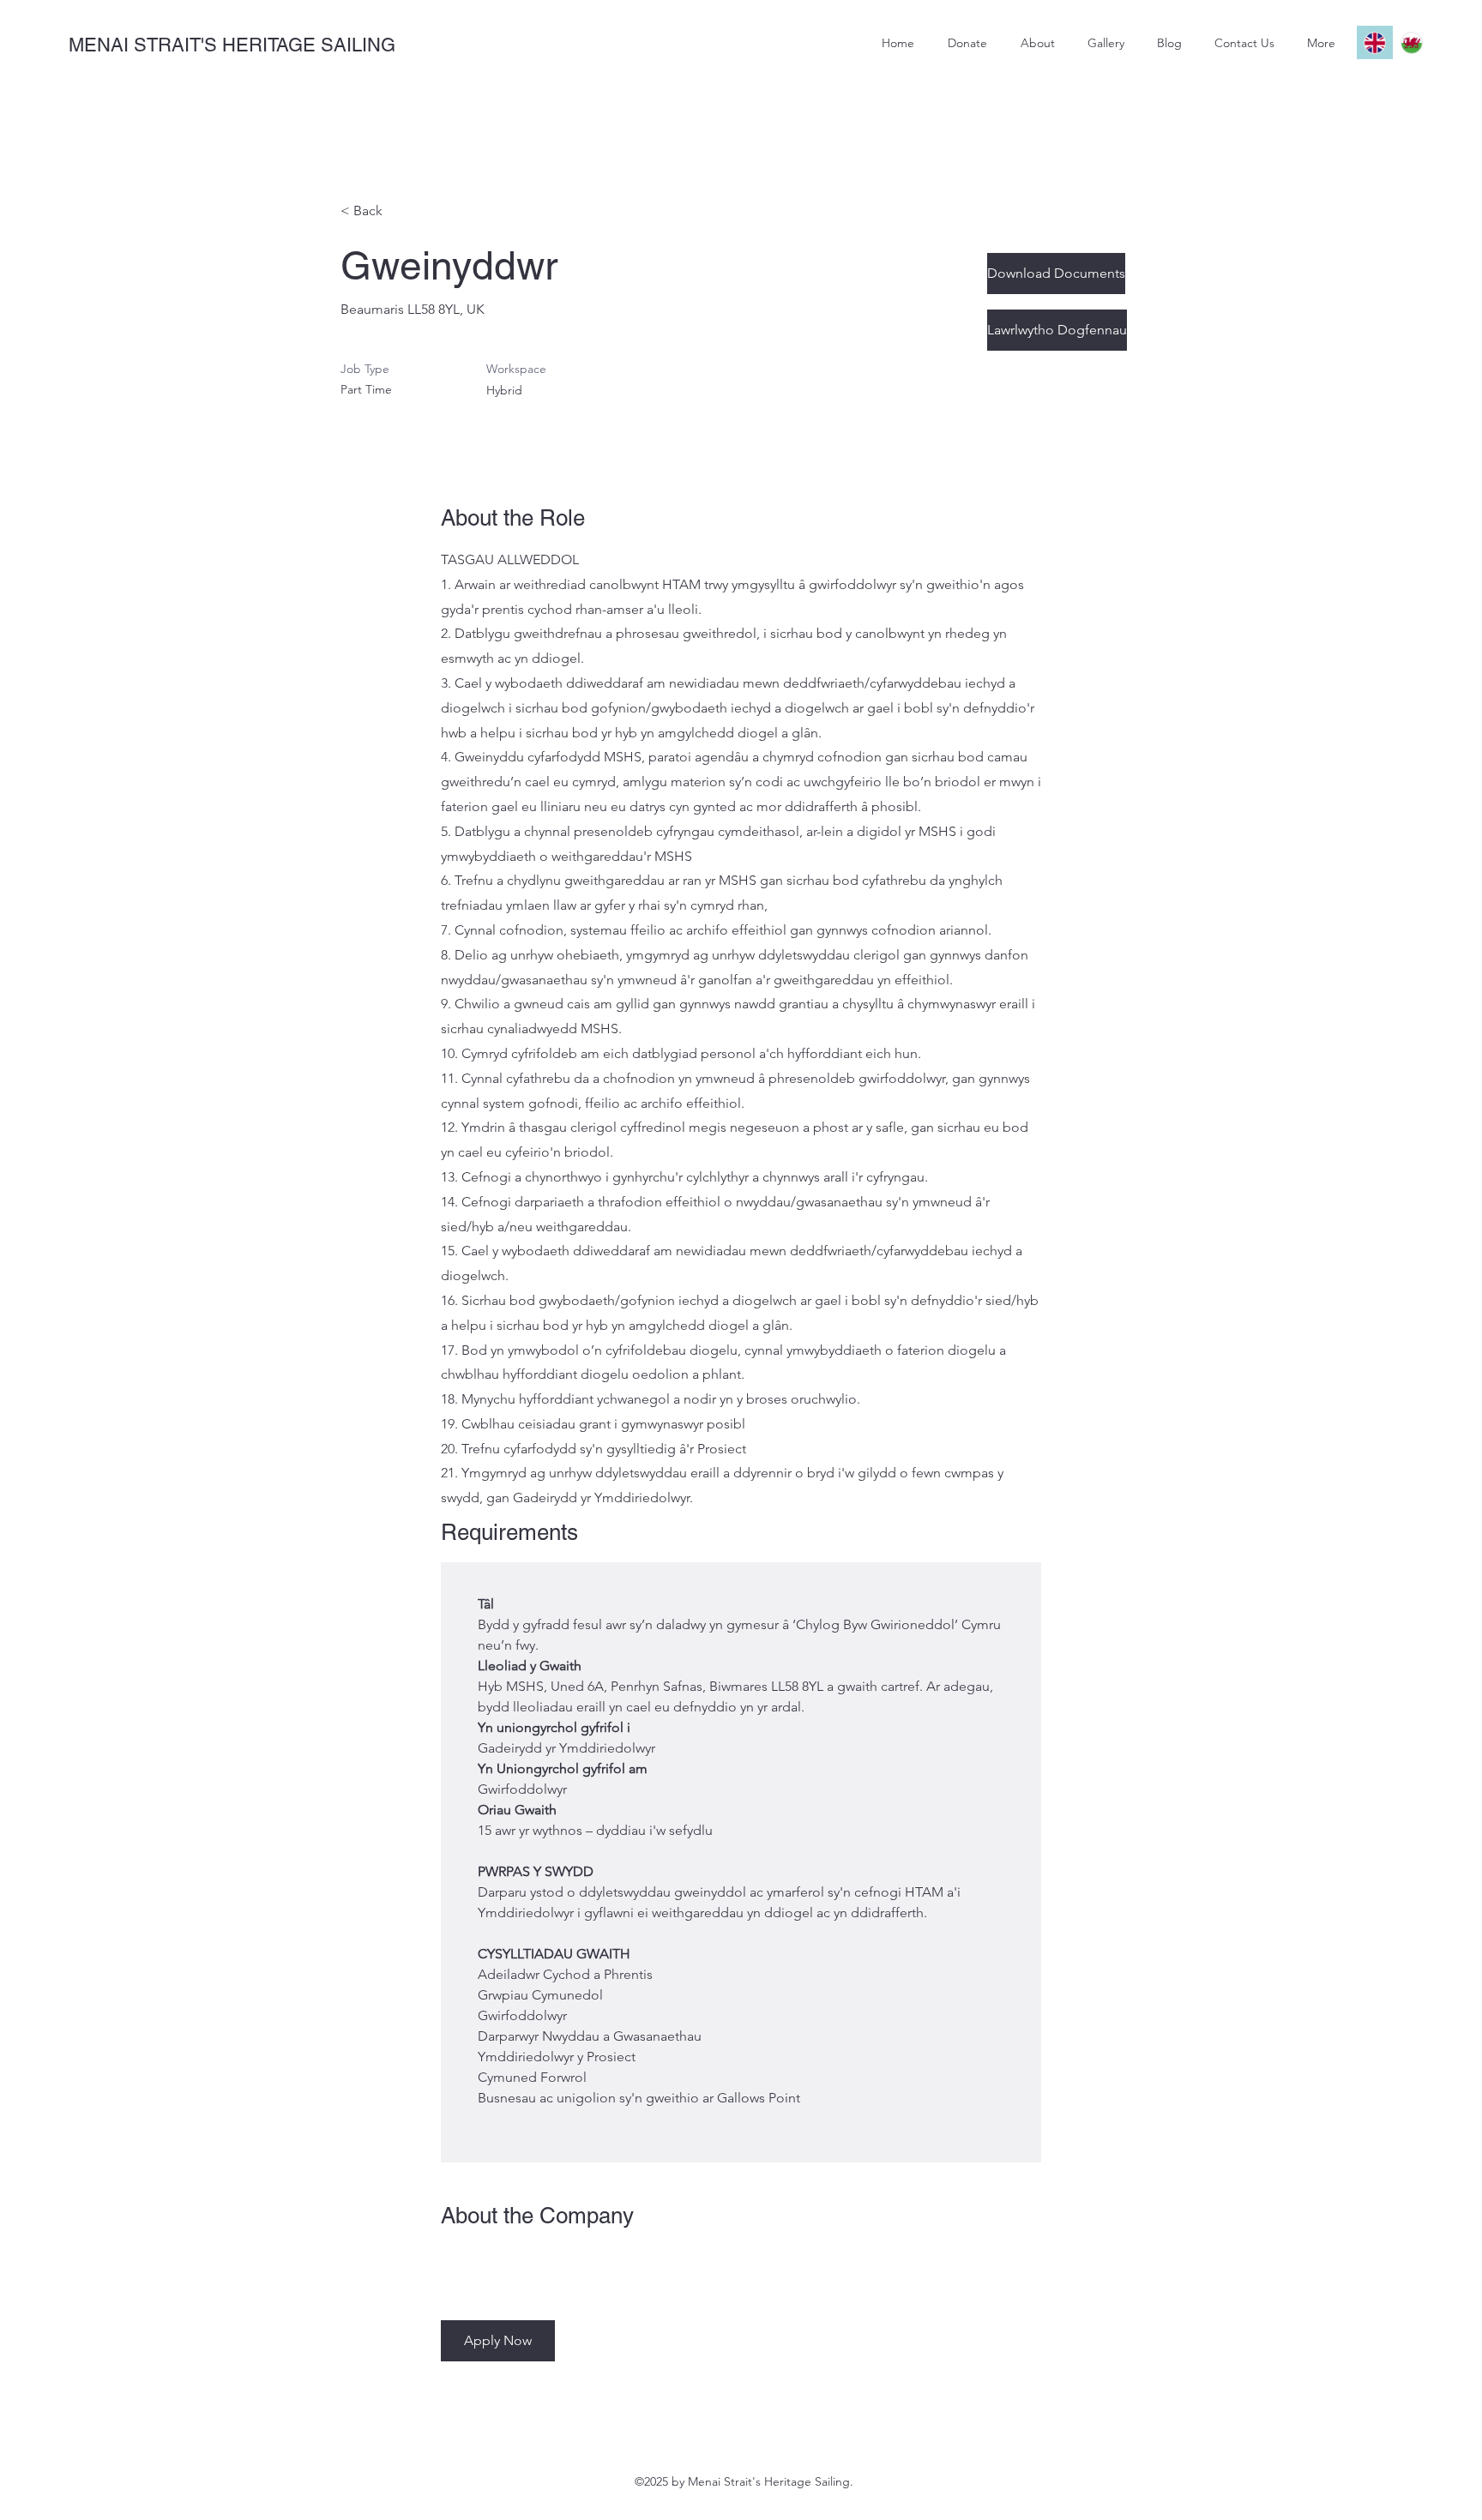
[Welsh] (1411, 42)
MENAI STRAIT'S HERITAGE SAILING (232, 45)
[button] (498, 2341)
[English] (1375, 42)
